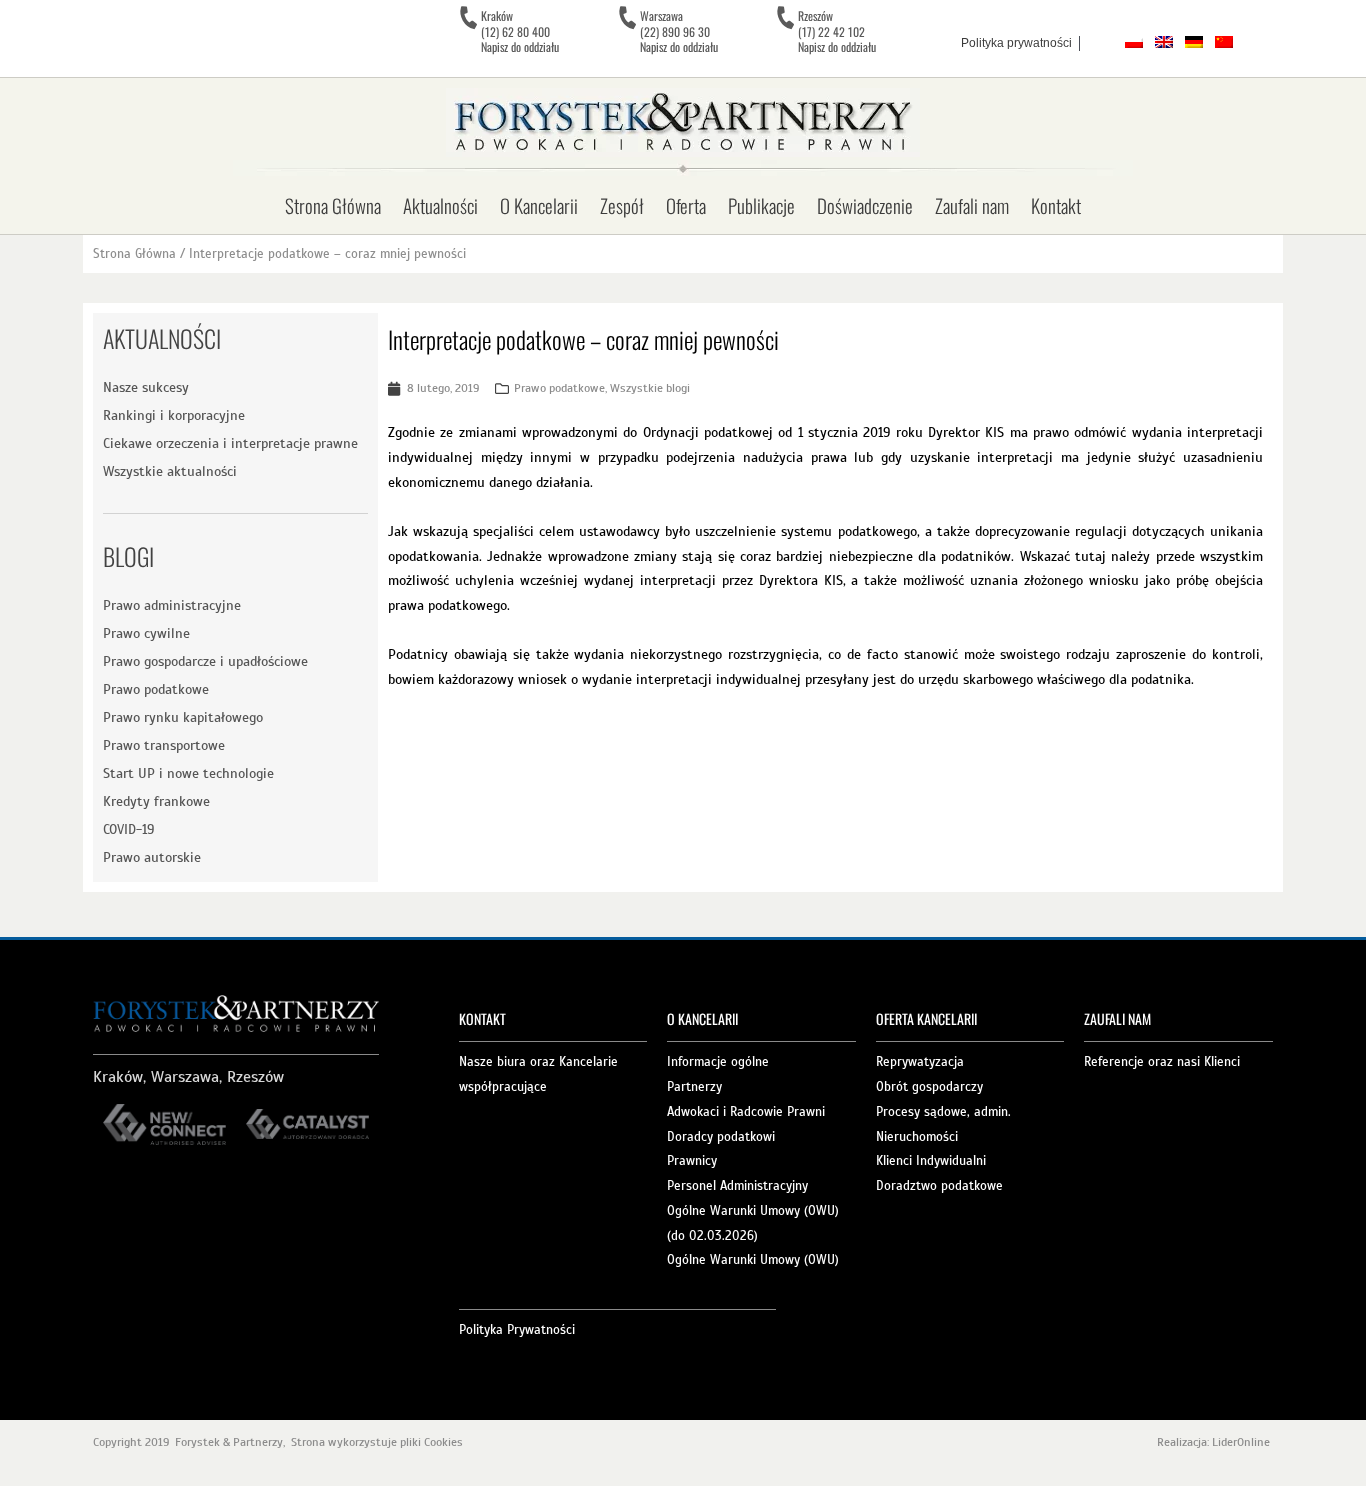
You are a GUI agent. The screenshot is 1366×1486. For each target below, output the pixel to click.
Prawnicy (692, 1161)
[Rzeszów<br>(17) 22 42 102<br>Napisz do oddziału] (785, 18)
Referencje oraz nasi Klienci (1162, 1062)
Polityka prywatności (1016, 43)
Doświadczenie (865, 205)
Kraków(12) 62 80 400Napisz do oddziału (520, 31)
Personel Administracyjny (737, 1186)
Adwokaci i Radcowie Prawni (746, 1112)
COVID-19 (128, 829)
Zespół (622, 205)
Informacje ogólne (718, 1062)
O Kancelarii (539, 205)
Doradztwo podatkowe (939, 1186)
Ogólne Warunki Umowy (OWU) (753, 1260)
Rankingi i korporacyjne (174, 415)
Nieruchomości (917, 1137)
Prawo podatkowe (156, 689)
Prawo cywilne (146, 633)
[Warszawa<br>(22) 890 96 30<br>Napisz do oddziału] (627, 18)
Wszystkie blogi (650, 388)
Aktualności (440, 205)
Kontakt (1056, 205)
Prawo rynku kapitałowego (183, 717)
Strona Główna (333, 205)
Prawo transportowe (164, 745)
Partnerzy (694, 1087)
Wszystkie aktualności (170, 471)
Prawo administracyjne (172, 605)
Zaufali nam (972, 205)
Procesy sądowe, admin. (943, 1112)
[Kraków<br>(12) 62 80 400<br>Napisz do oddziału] (468, 18)
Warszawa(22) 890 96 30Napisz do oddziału (679, 31)
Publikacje (761, 205)
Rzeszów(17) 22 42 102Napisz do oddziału (837, 31)
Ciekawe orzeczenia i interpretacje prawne (230, 443)
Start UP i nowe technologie (188, 773)
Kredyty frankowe (156, 801)
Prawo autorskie (152, 857)
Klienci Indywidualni (931, 1161)
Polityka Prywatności (517, 1330)
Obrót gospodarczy (929, 1087)
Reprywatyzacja (920, 1062)
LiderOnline (1242, 1442)
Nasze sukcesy (146, 387)
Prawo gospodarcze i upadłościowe (205, 661)
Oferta (686, 205)
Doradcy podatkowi (721, 1137)
